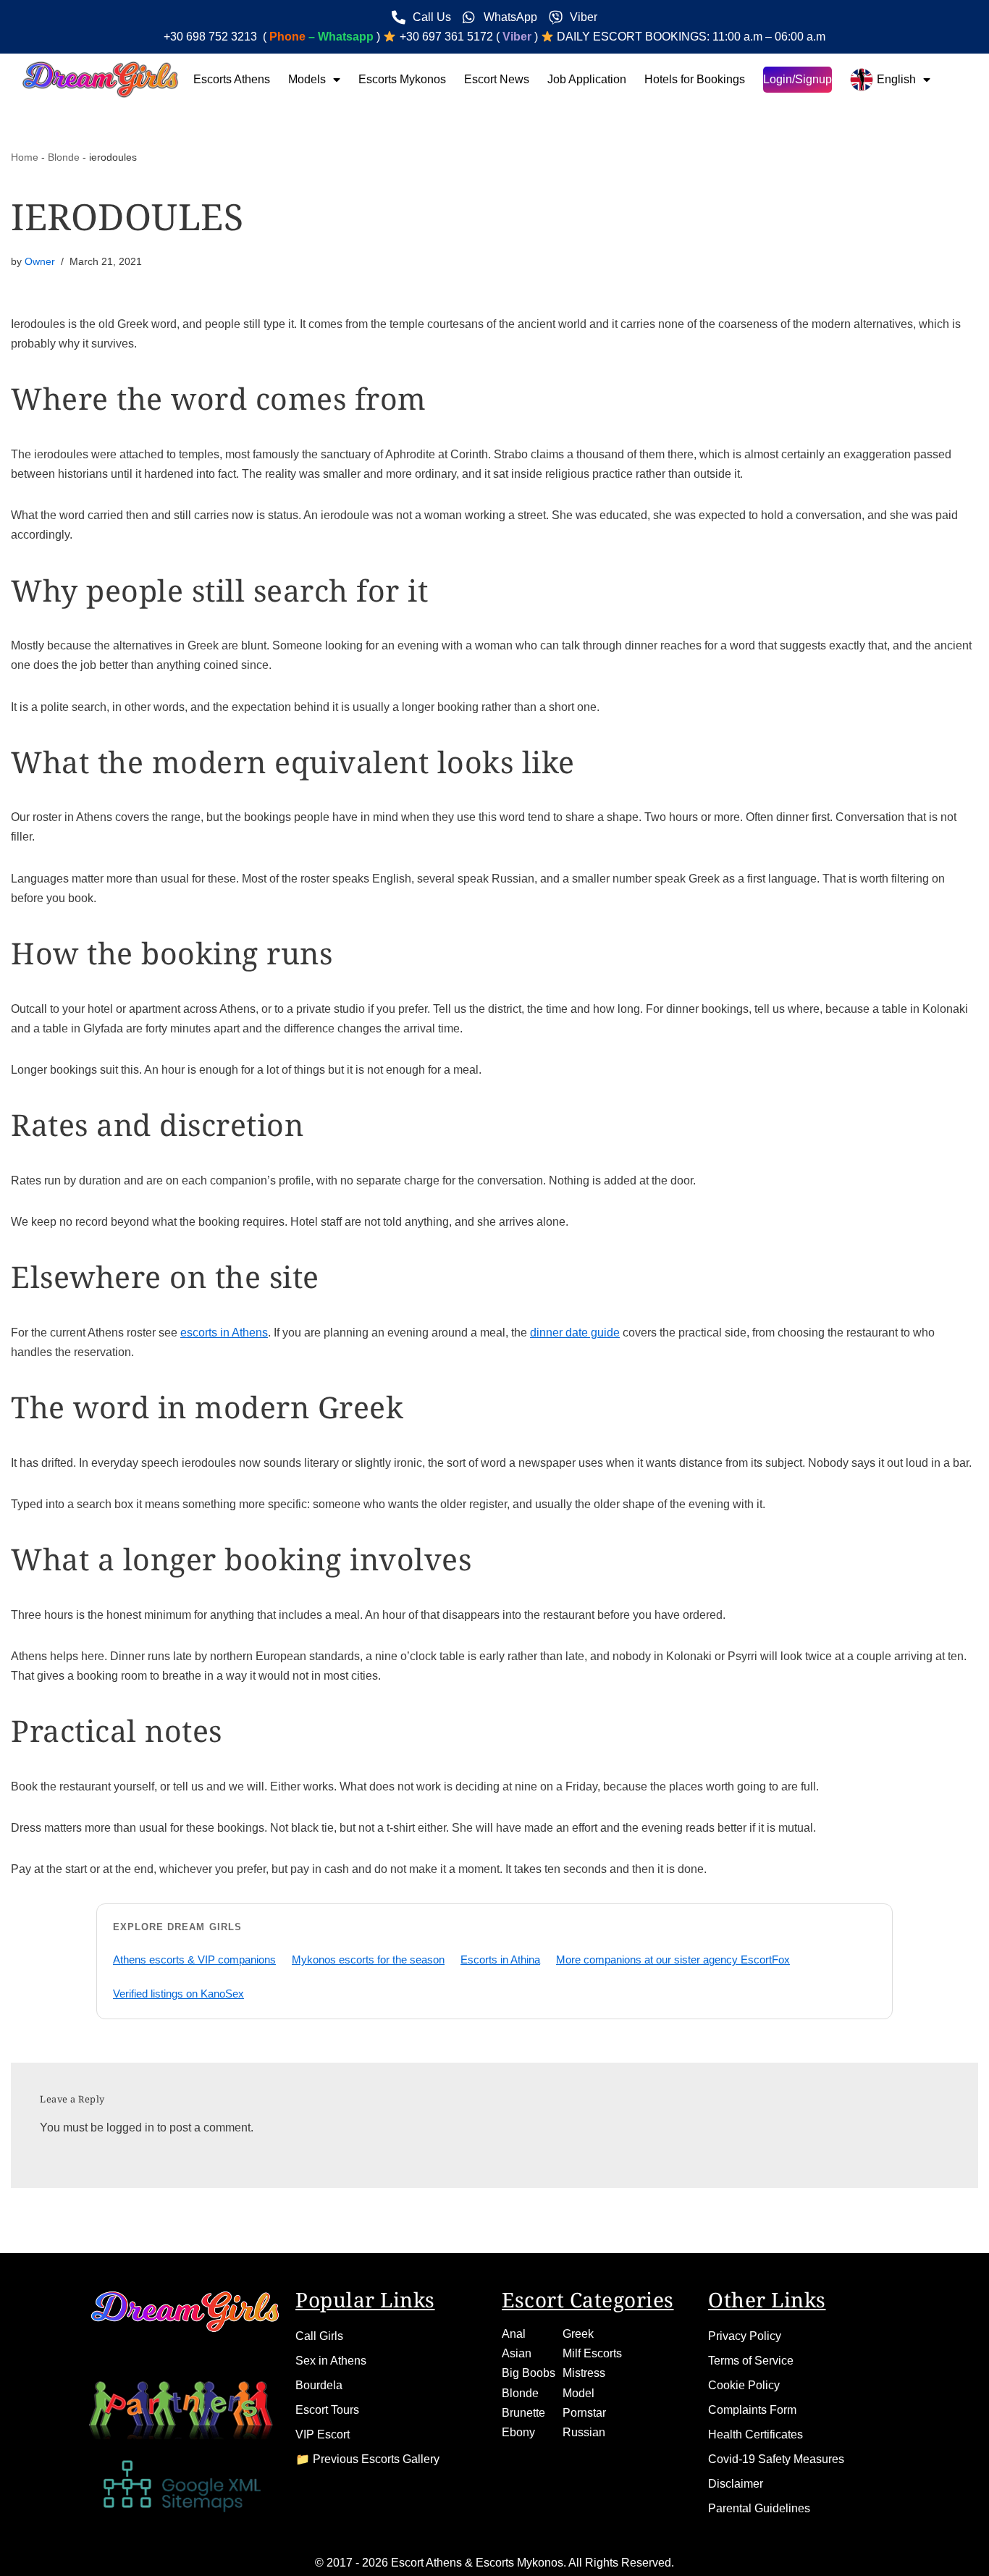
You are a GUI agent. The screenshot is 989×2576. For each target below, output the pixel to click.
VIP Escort (323, 2434)
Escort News (497, 79)
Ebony (518, 2432)
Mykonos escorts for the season (368, 1960)
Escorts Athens (232, 79)
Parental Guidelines (759, 2508)
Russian (584, 2432)
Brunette (523, 2413)
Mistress (584, 2373)
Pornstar (584, 2413)
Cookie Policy (744, 2385)
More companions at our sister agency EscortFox (673, 1960)
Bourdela (319, 2385)
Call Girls (319, 2336)
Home (25, 157)
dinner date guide (575, 1333)
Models (307, 79)
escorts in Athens (224, 1333)
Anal (514, 2334)
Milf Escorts (592, 2353)
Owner (40, 261)
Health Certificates (756, 2434)
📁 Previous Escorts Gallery (367, 2459)
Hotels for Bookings (695, 79)
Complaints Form (752, 2410)
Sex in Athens (331, 2361)
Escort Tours (327, 2410)
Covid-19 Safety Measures (776, 2459)
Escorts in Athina (500, 1960)
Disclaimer (736, 2484)
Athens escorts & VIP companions (194, 1960)
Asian (517, 2353)
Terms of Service (751, 2361)
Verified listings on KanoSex (178, 1994)
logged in (130, 2127)
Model (578, 2393)
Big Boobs (529, 2373)
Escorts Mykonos (402, 79)
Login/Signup (797, 79)
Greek (578, 2334)
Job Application (587, 79)
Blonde (64, 157)
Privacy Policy (745, 2336)
